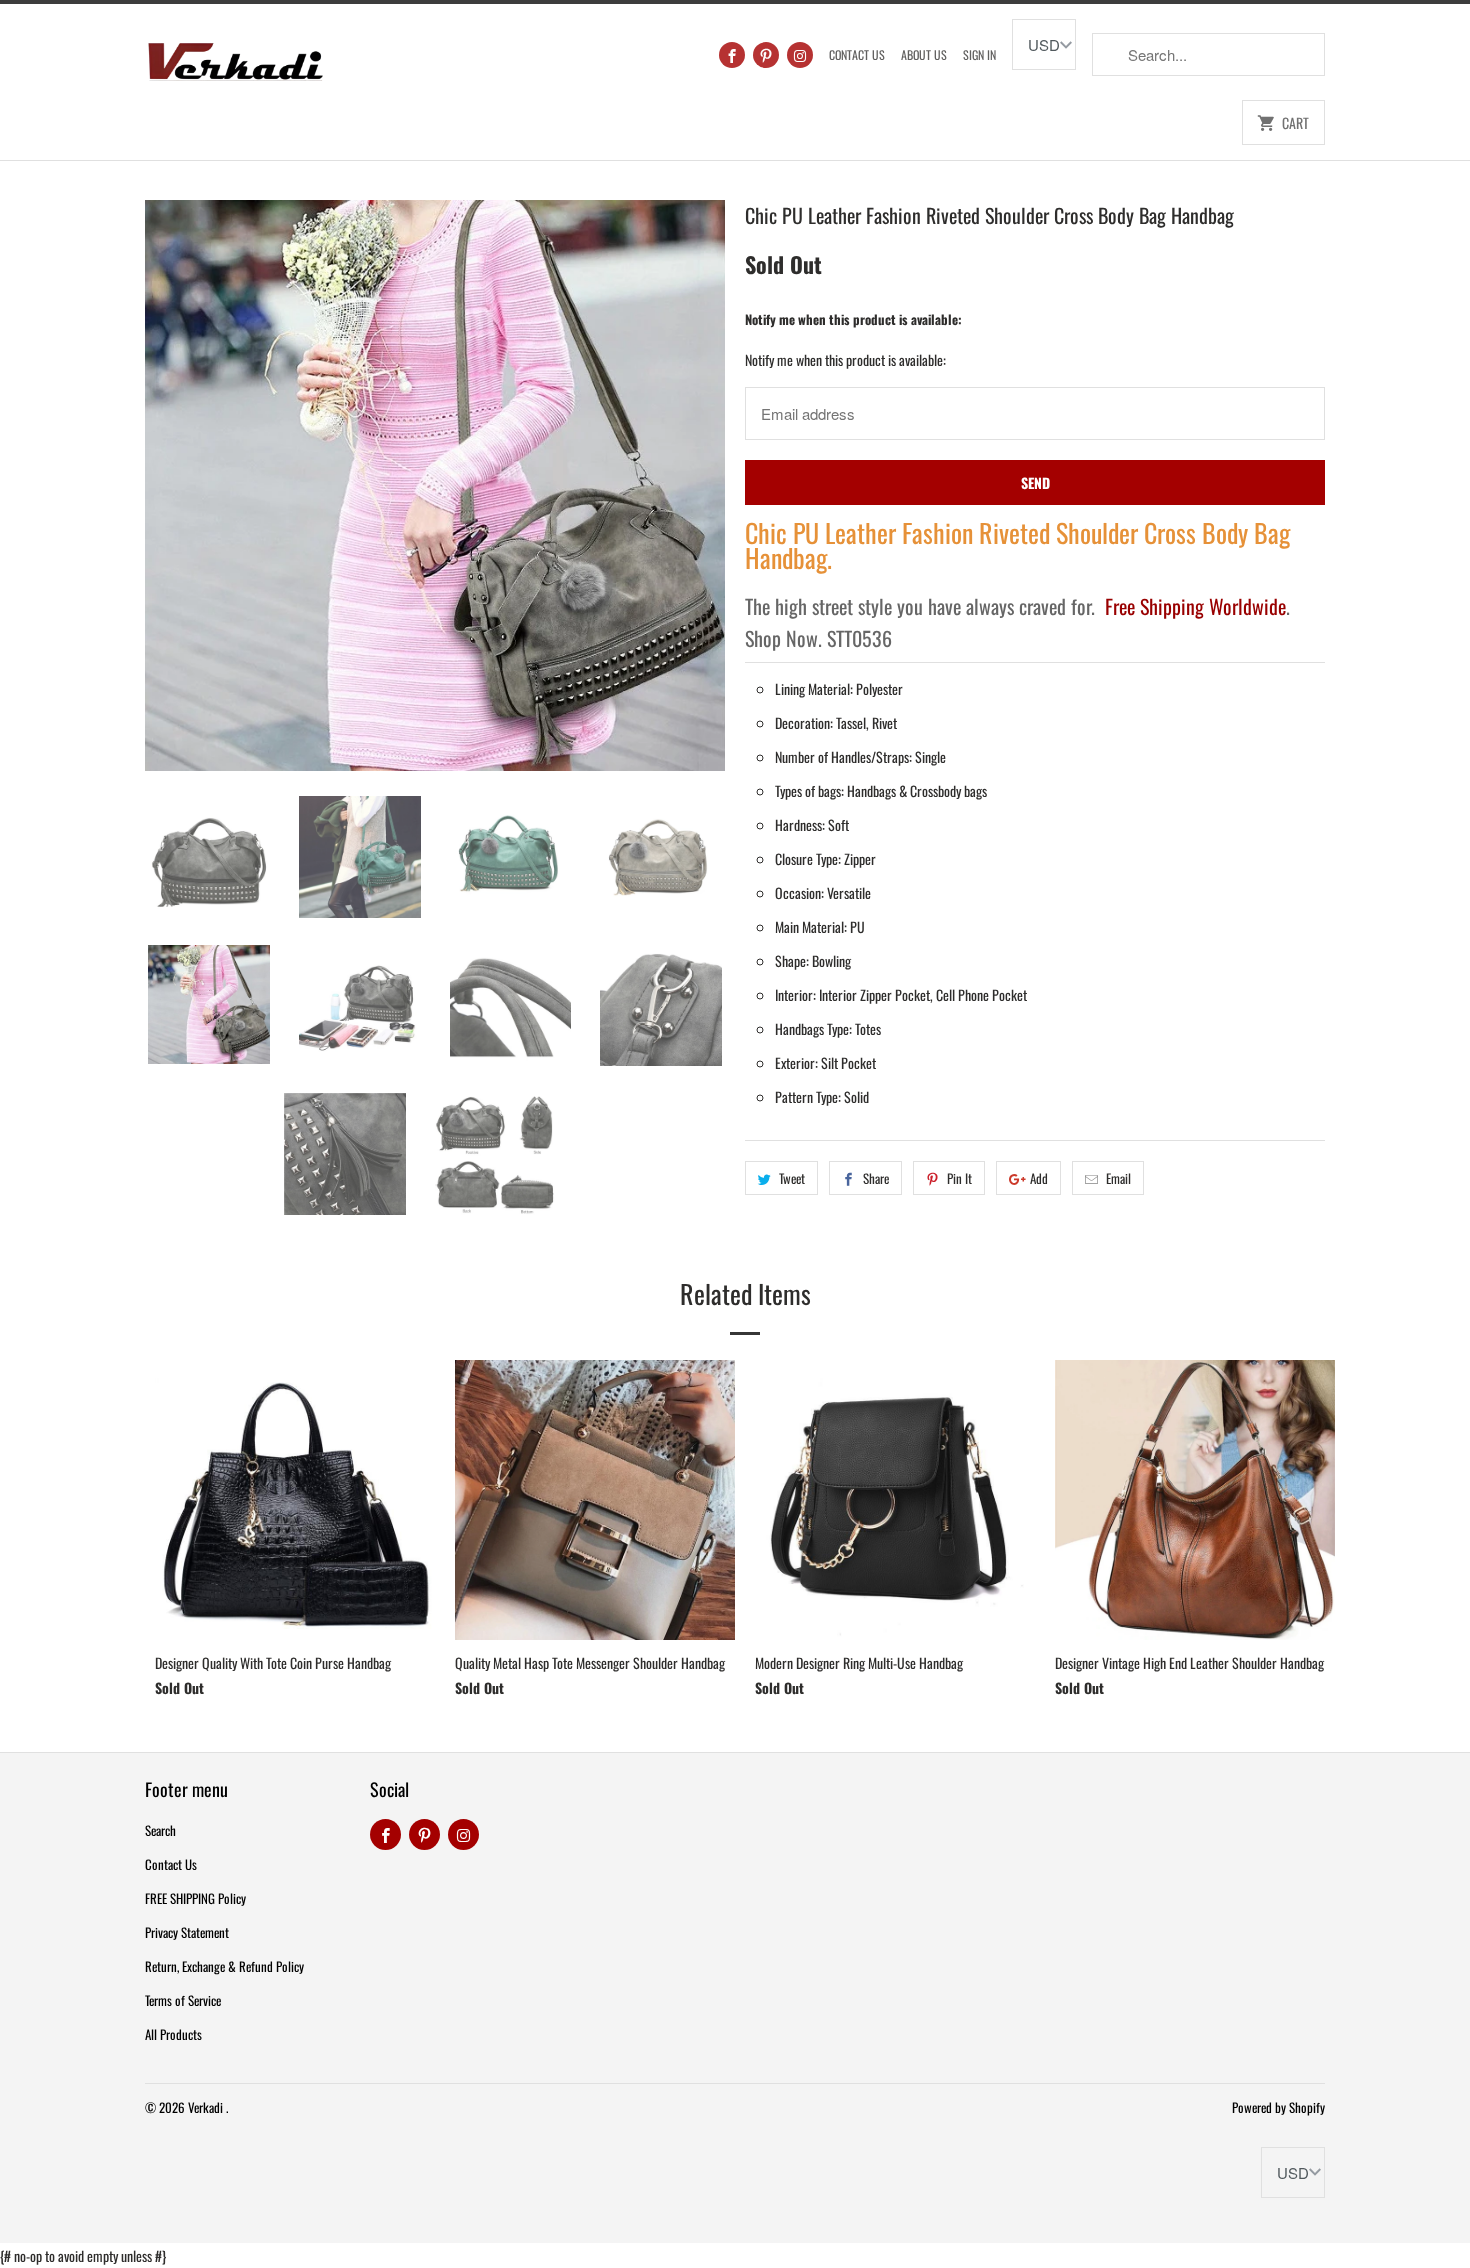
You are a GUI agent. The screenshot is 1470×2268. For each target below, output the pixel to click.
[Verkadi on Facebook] (732, 55)
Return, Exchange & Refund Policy (224, 1966)
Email (1118, 1178)
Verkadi (207, 2107)
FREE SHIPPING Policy (195, 1898)
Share (876, 1178)
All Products (173, 2034)
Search (160, 1830)
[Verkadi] (235, 56)
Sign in (979, 54)
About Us (924, 54)
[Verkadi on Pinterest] (766, 55)
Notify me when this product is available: (853, 319)
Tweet (792, 1178)
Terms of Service (183, 2000)
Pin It (959, 1178)
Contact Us (857, 54)
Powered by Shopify (1278, 2107)
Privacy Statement (187, 1932)
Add (1039, 1178)
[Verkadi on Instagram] (800, 55)
